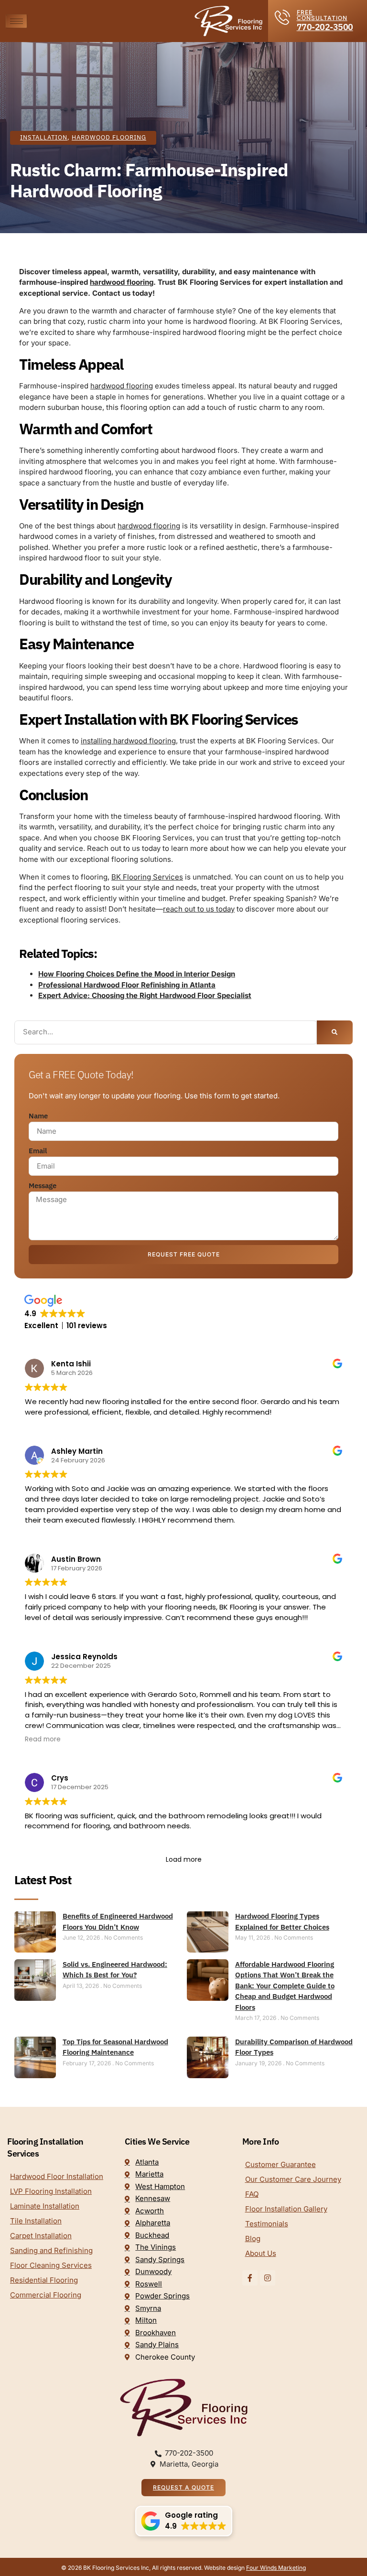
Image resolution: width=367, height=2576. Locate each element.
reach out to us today (199, 909)
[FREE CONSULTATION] (282, 17)
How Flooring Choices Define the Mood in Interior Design (137, 974)
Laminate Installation (45, 2206)
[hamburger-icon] (16, 21)
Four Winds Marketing (276, 2568)
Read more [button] (43, 1739)
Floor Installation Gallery (286, 2209)
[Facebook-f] (250, 2278)
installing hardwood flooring (128, 741)
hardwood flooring (122, 282)
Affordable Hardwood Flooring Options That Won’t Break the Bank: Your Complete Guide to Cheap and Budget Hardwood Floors (285, 1986)
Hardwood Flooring (109, 137)
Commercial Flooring (46, 2295)
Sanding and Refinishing (51, 2250)
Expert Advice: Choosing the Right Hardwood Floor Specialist (145, 995)
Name (38, 1116)
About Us (261, 2253)
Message (43, 1186)
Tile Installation (36, 2221)
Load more (184, 1859)
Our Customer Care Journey (293, 2179)
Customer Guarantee (281, 2164)
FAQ (252, 2194)
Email (38, 1151)
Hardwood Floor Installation (57, 2176)
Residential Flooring (44, 2280)
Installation (44, 137)
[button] (184, 2521)
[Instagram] (268, 2278)
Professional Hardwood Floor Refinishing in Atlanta (127, 985)
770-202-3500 (325, 27)
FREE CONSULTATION (322, 15)
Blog (253, 2238)
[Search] (335, 1032)
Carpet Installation (41, 2236)
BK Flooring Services (147, 877)
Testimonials (267, 2224)
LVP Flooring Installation (51, 2191)
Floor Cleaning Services (51, 2265)
